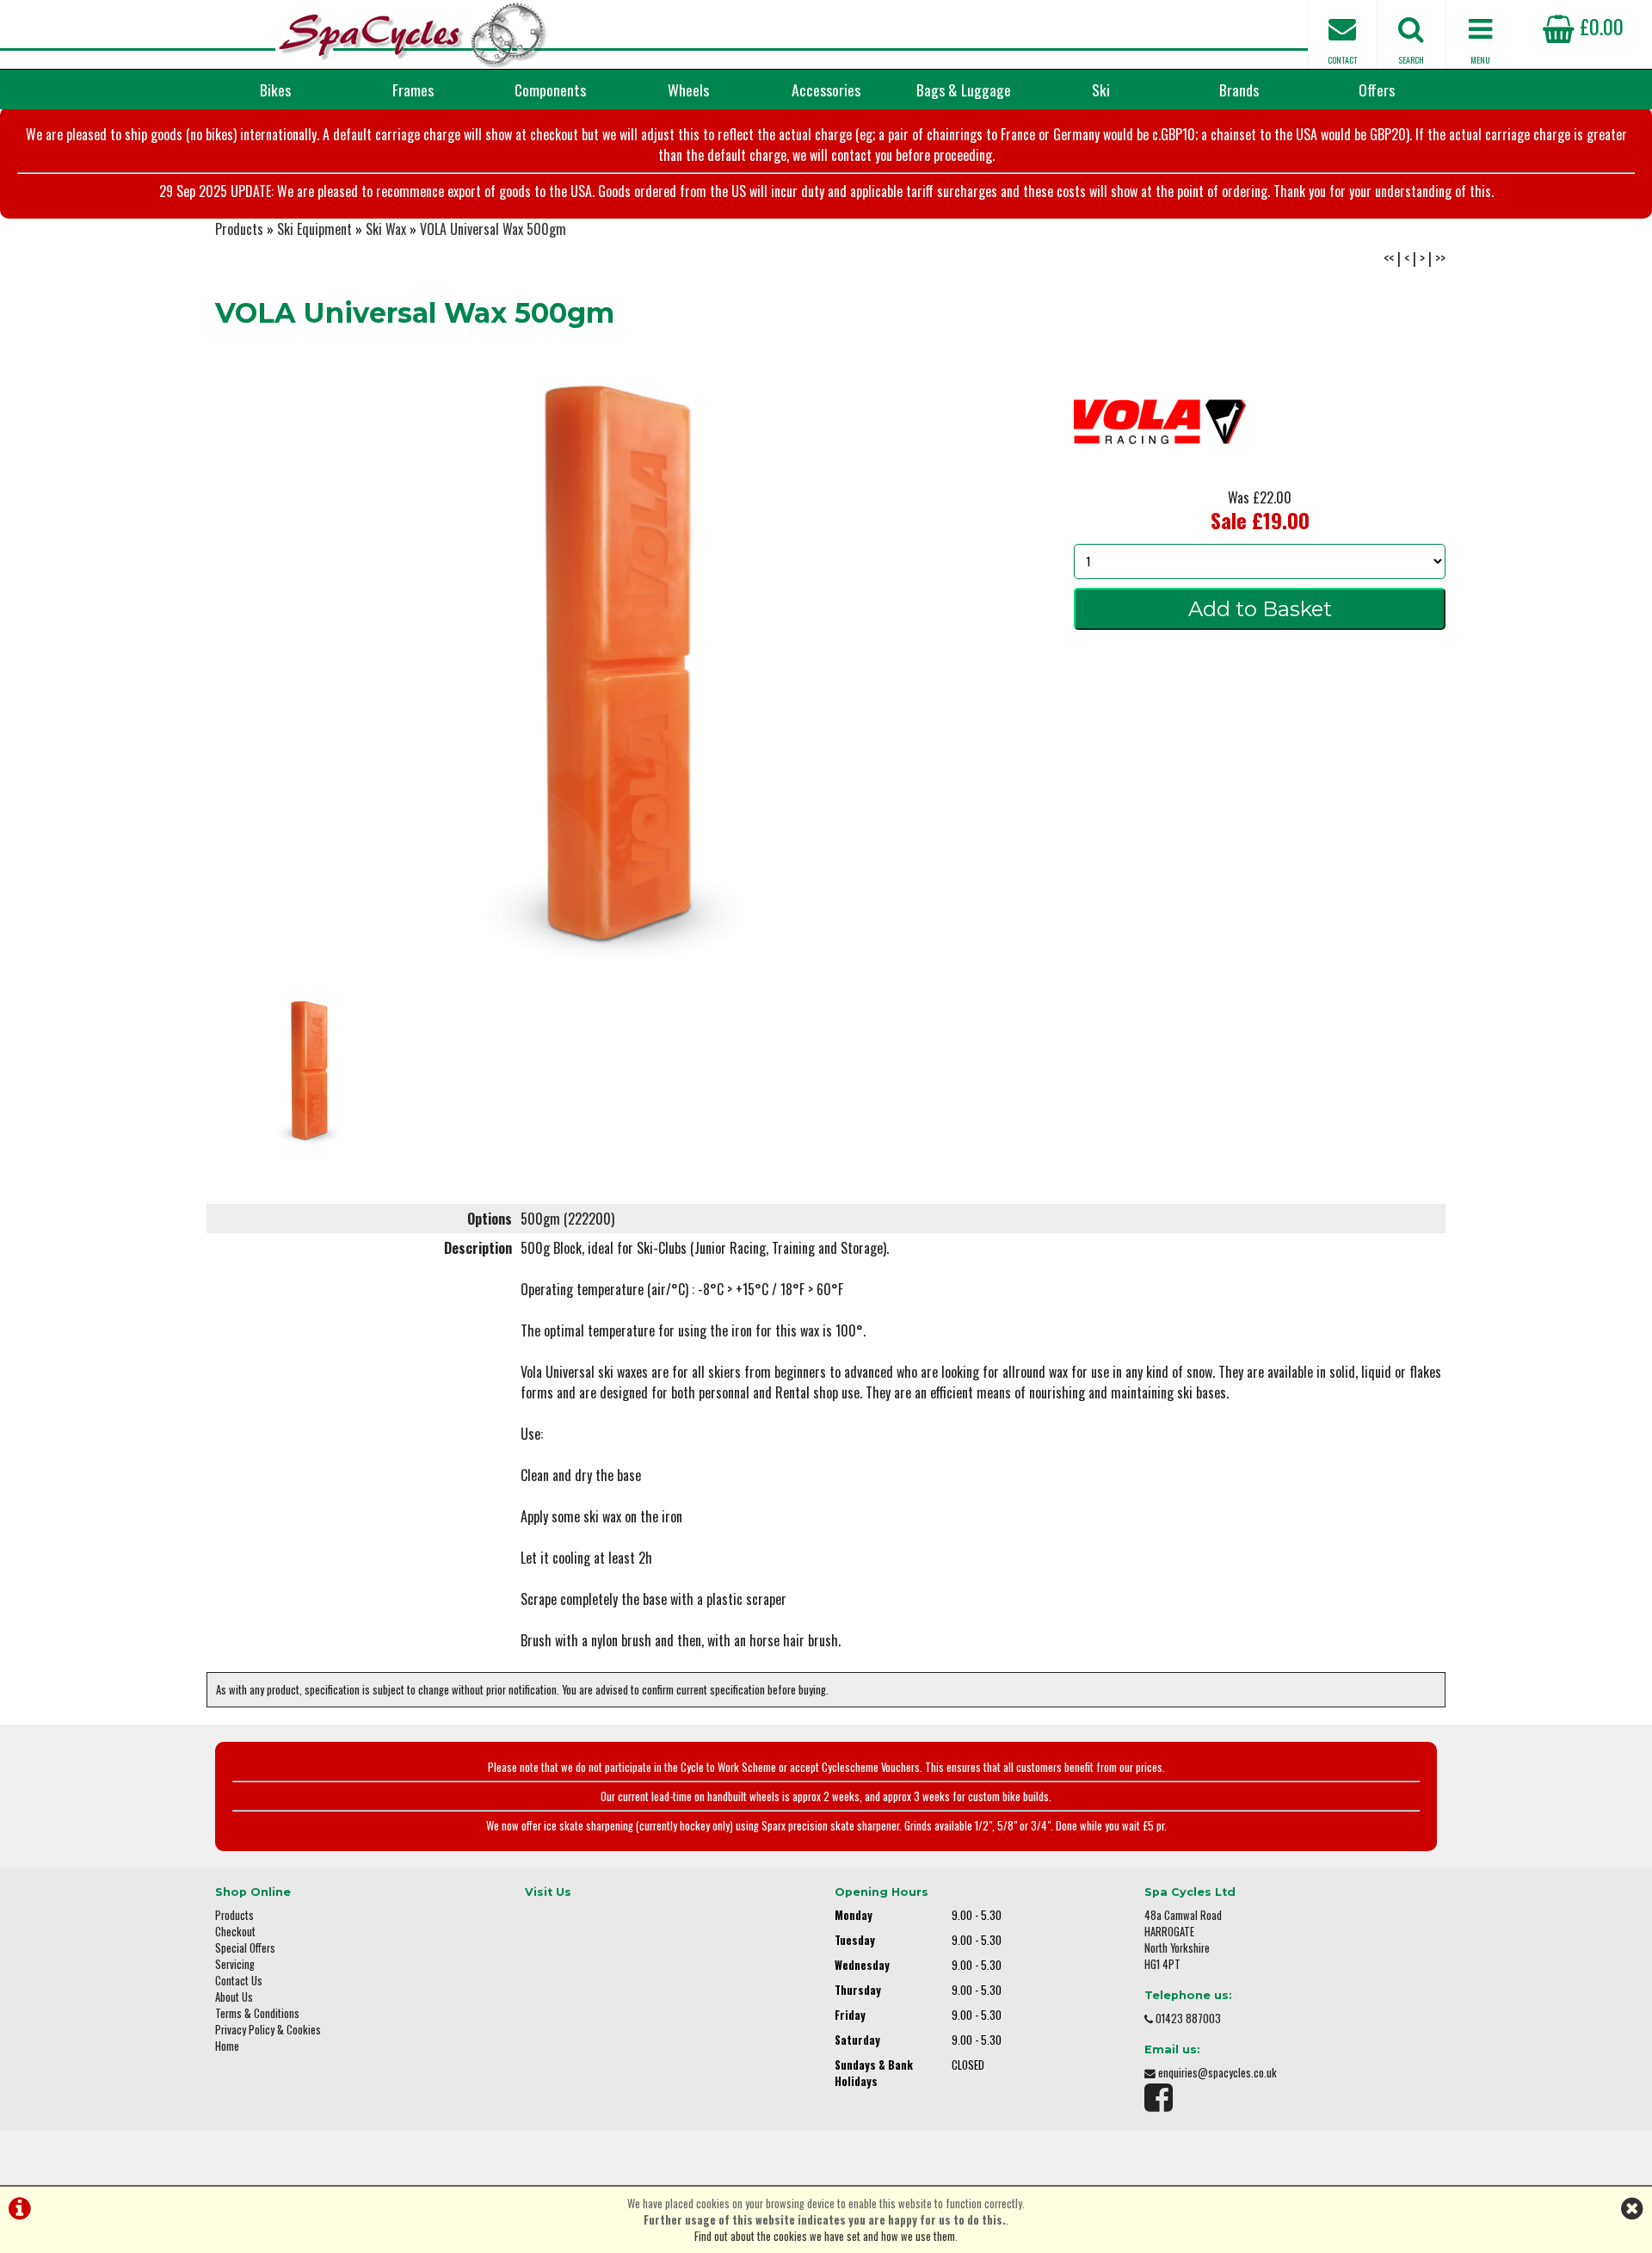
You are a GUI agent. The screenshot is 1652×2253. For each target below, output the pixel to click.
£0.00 (1599, 26)
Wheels (688, 90)
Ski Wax (386, 229)
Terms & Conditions (257, 2013)
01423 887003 (1188, 2018)
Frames (413, 90)
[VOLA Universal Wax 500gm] (619, 667)
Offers (1377, 90)
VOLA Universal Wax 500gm (493, 229)
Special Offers (245, 1948)
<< (1389, 258)
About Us (234, 1997)
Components (550, 90)
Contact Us (239, 1981)
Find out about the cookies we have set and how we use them (825, 2236)
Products (239, 229)
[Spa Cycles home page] (413, 34)
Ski (1101, 90)
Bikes (275, 90)
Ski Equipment (314, 229)
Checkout (235, 1932)
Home (227, 2046)
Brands (1239, 90)
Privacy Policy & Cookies (268, 2030)
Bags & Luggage (964, 90)
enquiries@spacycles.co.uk (1217, 2073)
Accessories (826, 90)
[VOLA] (1160, 480)
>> (1440, 258)
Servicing (235, 1964)
